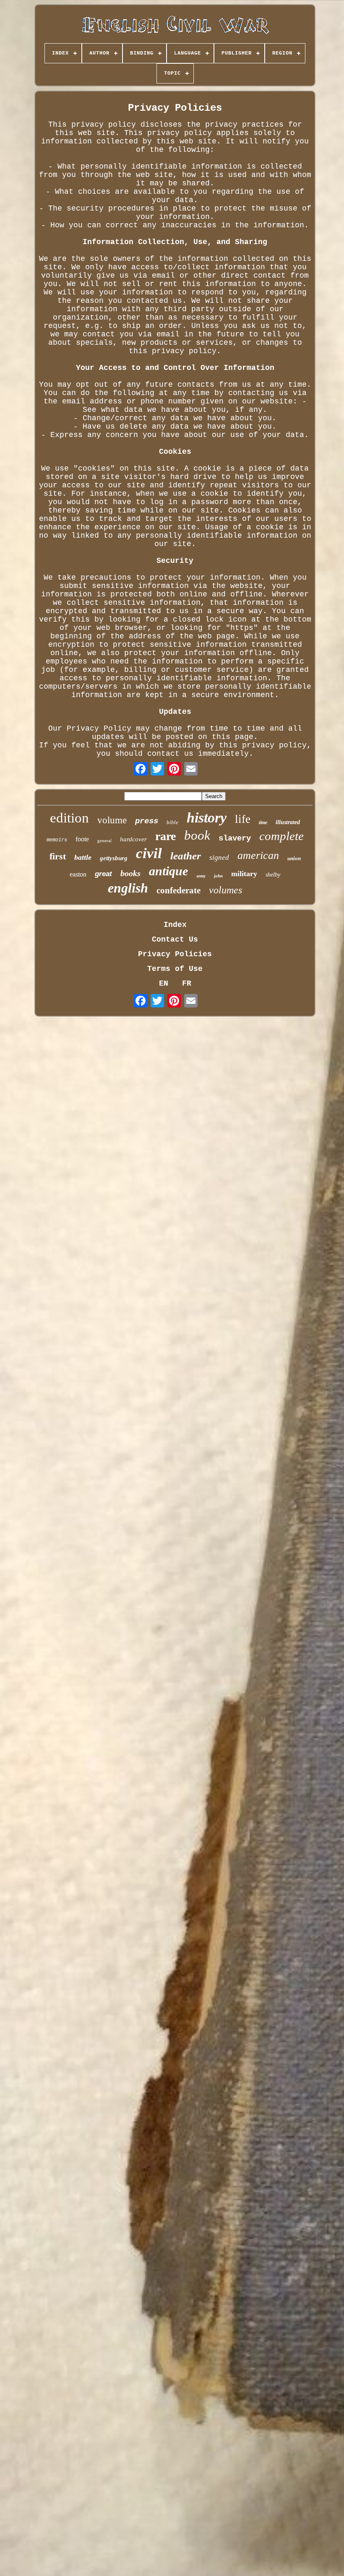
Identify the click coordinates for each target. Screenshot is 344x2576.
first (58, 856)
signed (219, 857)
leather (186, 856)
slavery (235, 838)
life (243, 819)
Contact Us (175, 939)
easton (78, 874)
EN (164, 984)
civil (149, 853)
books (130, 873)
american (258, 855)
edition (69, 818)
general (104, 840)
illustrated (288, 822)
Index (175, 925)
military (244, 874)
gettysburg (114, 858)
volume (112, 820)
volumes (225, 890)
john (218, 876)
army (201, 876)
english (128, 888)
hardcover (133, 839)
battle (83, 857)
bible (172, 822)
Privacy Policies (175, 954)
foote (82, 839)
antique (168, 871)
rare (165, 836)
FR (187, 984)
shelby (273, 875)
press (147, 821)
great (103, 874)
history (207, 818)
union (294, 858)
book (197, 835)
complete (281, 836)
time (263, 822)
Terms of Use (175, 969)
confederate (179, 890)
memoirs (57, 840)
